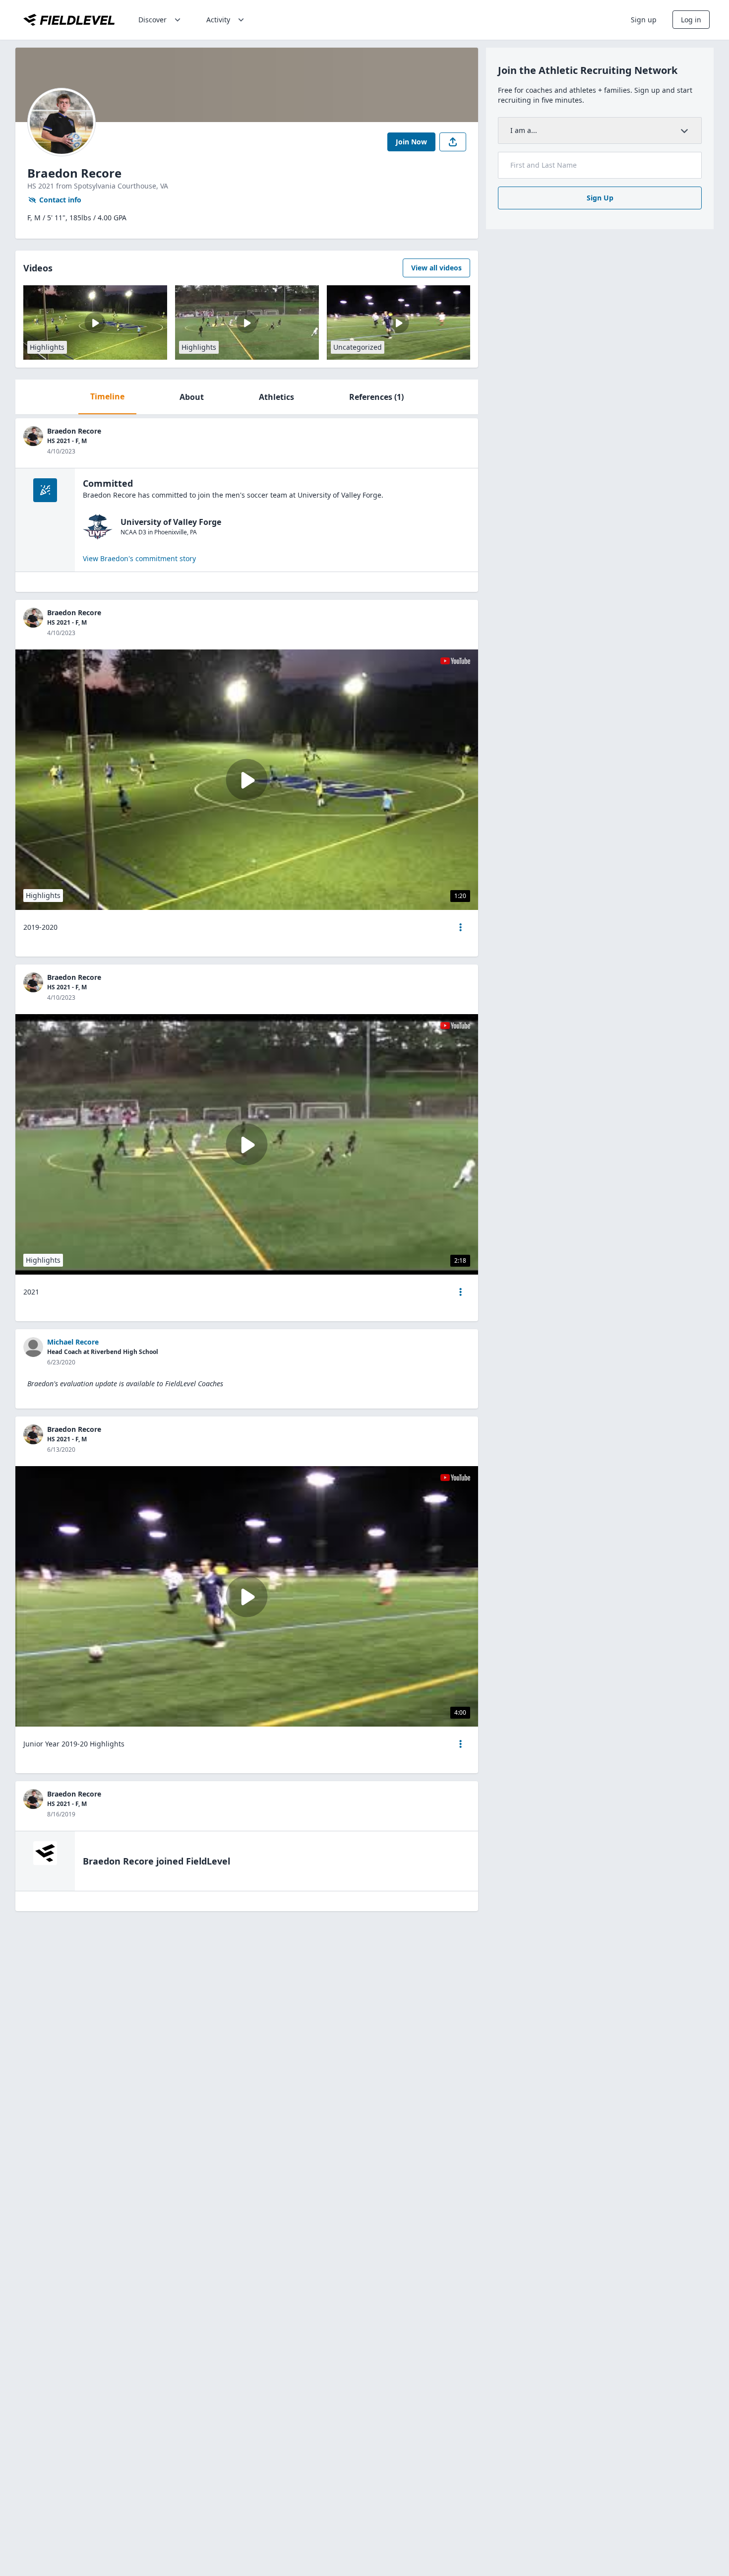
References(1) (376, 397)
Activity (218, 20)
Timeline (107, 396)
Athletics (276, 397)
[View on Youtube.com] (455, 661)
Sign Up (600, 198)
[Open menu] (461, 927)
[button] (461, 927)
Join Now (411, 142)
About (192, 397)
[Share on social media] (453, 142)
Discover (152, 20)
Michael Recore (73, 1342)
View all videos (436, 268)
